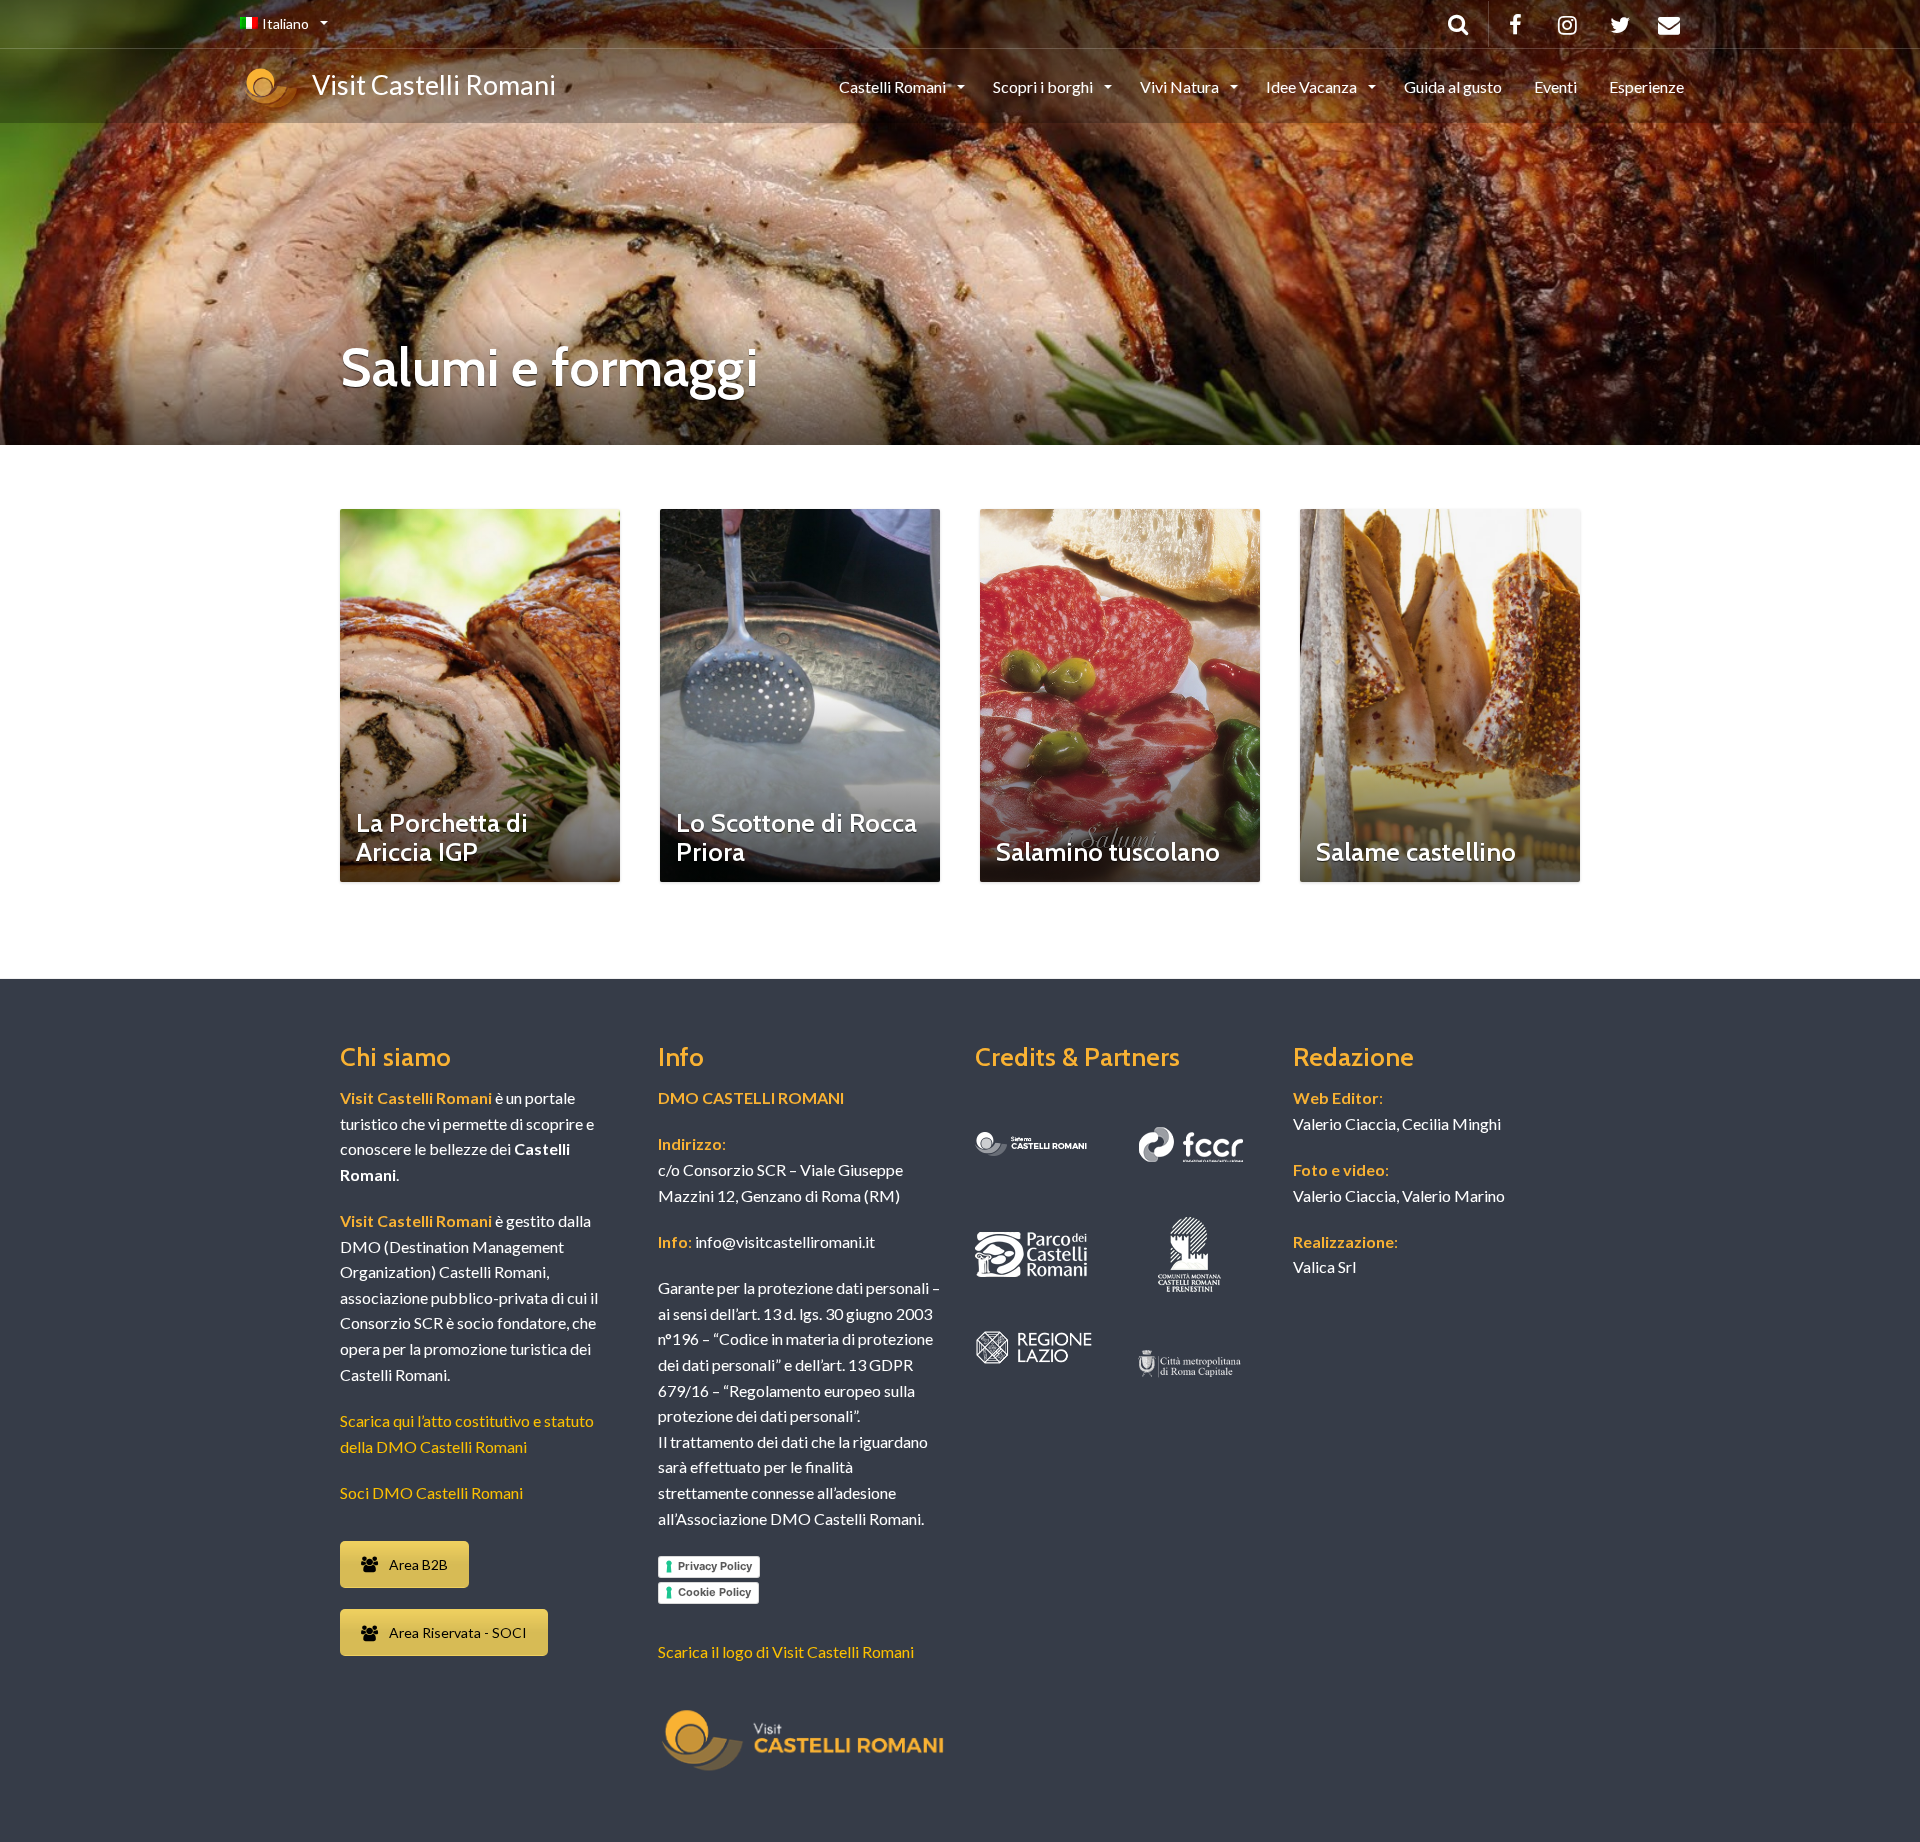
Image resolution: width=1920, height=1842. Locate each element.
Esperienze (1646, 86)
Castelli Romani (894, 86)
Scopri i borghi (1044, 86)
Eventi (1555, 86)
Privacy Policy (715, 1566)
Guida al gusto (1453, 86)
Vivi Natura (1181, 86)
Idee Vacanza (1313, 86)
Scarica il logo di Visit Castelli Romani (786, 1651)
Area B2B (418, 1564)
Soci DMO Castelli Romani (431, 1492)
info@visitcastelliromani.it (783, 1241)
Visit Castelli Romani (429, 84)
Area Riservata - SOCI (458, 1632)
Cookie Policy (714, 1592)
